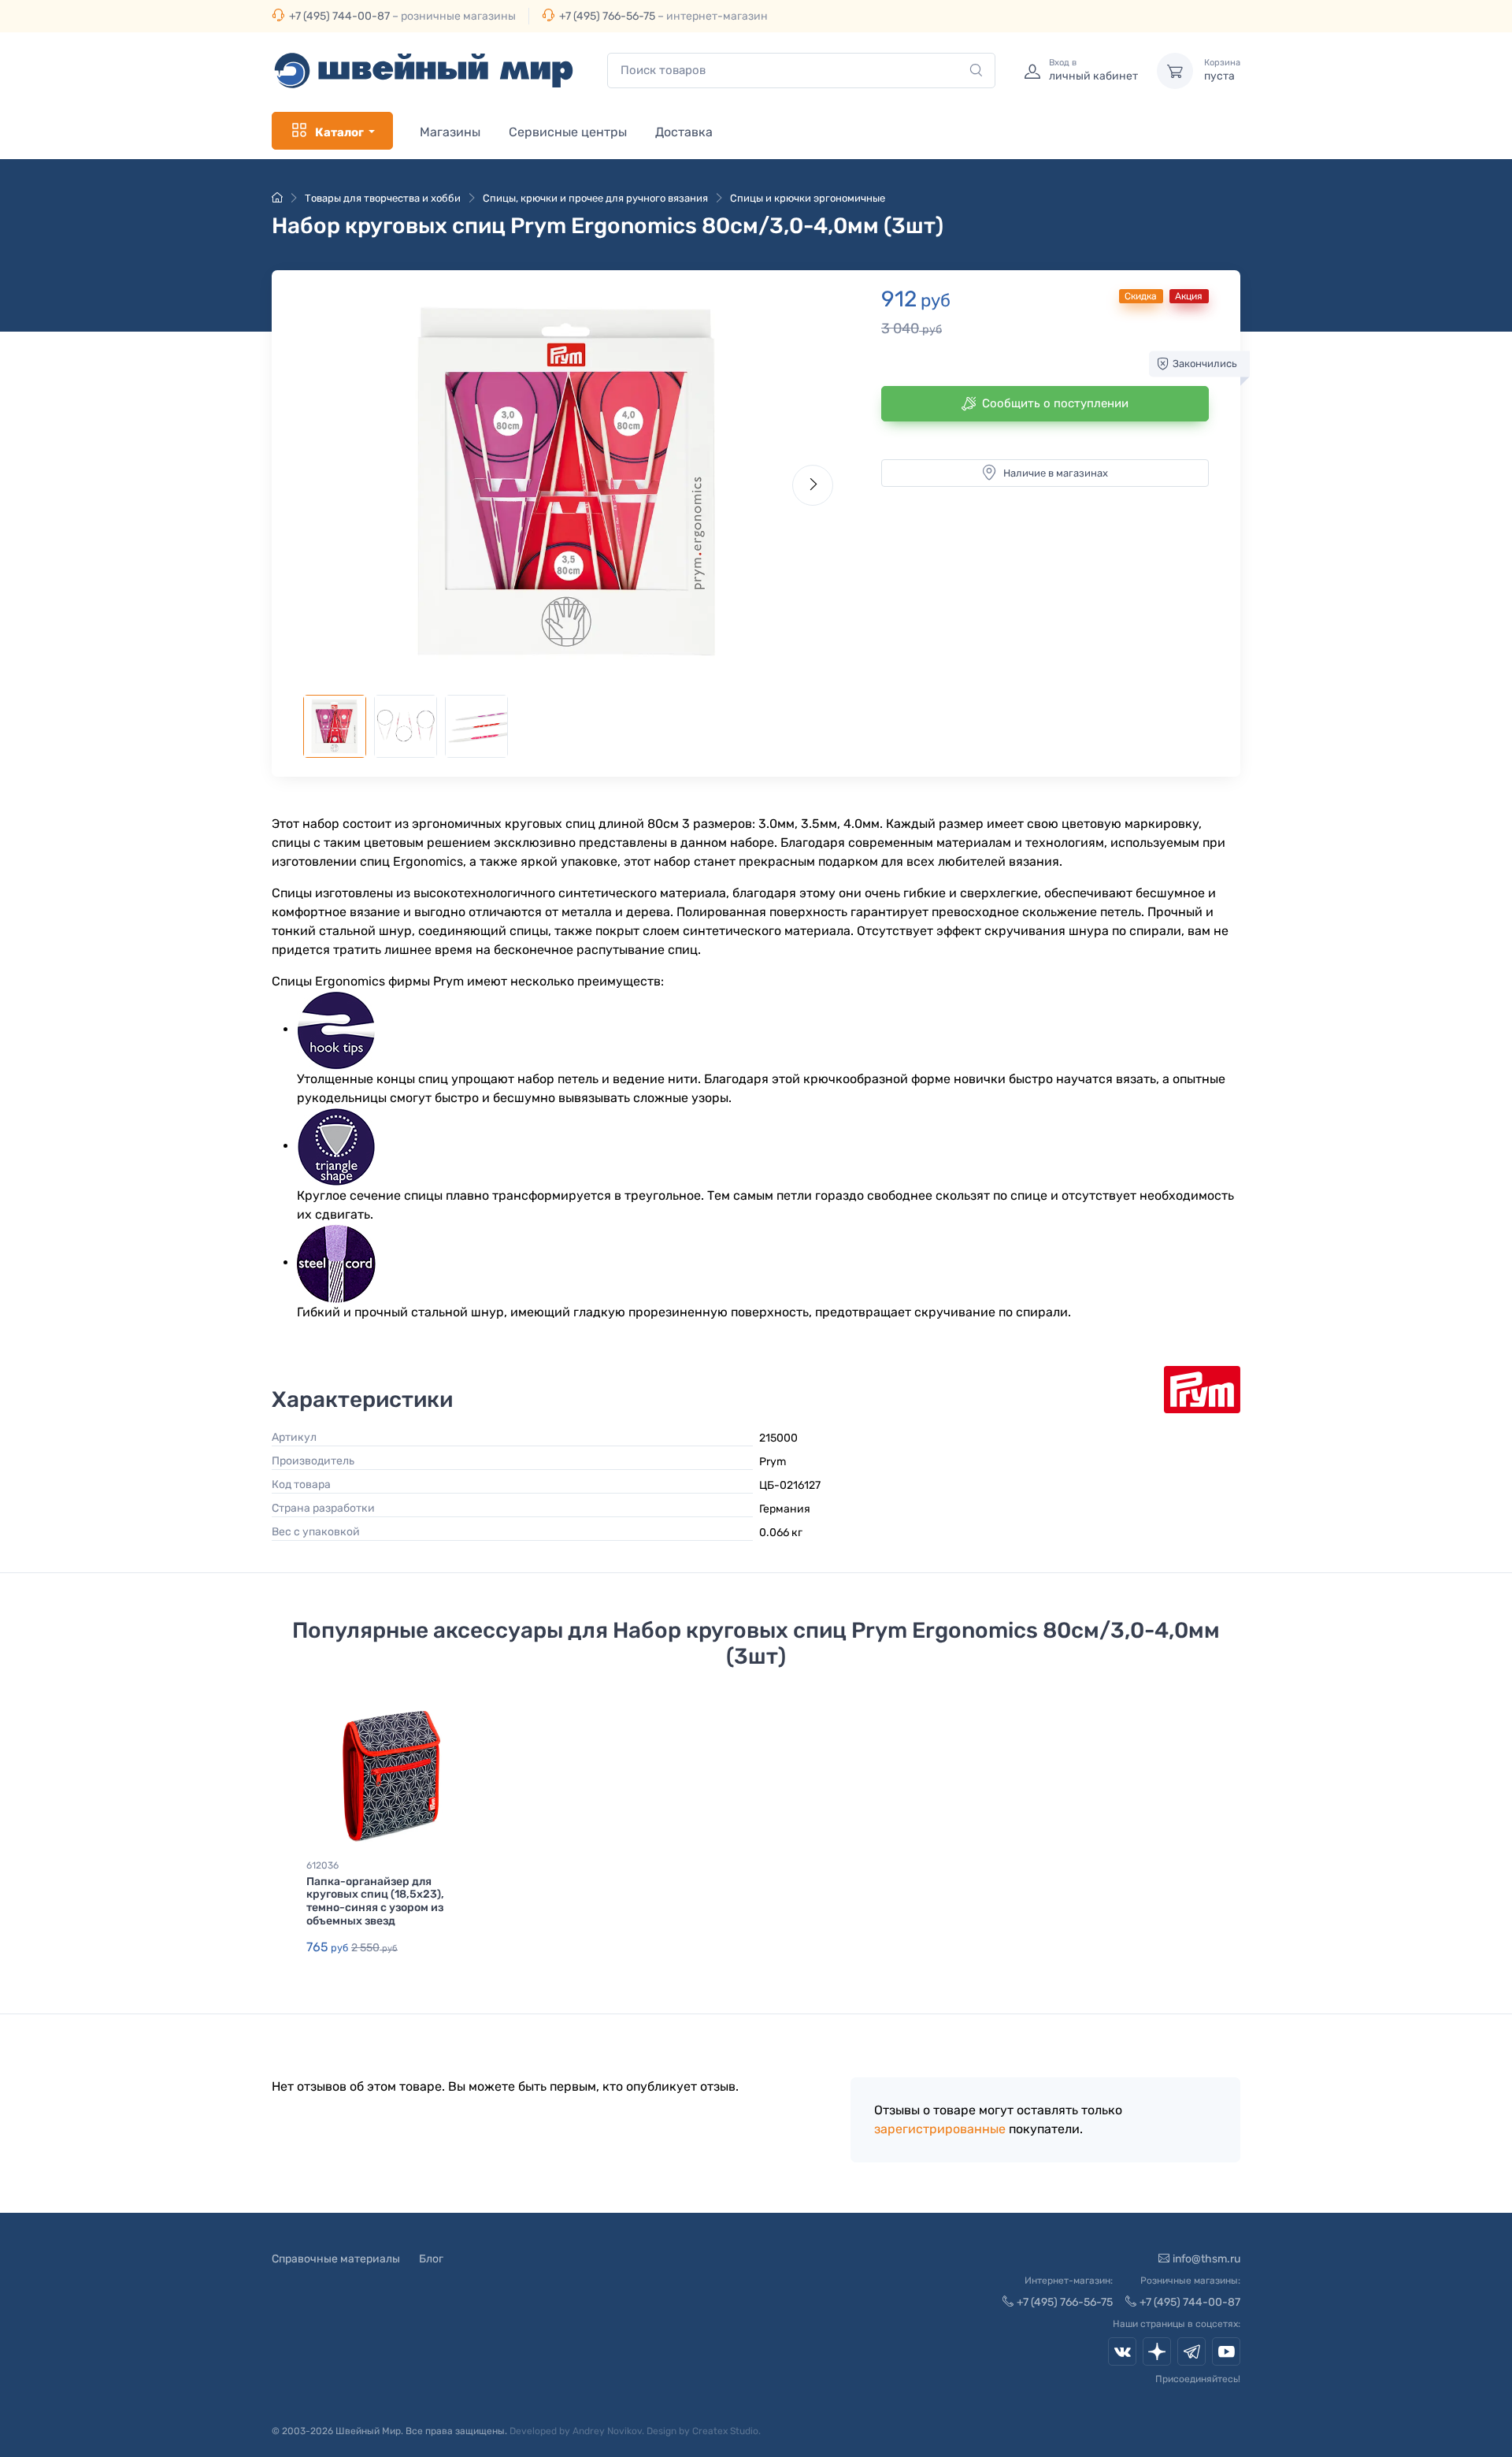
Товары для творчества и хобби (383, 198)
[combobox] (801, 71)
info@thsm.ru (1206, 2259)
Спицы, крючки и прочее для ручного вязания (595, 198)
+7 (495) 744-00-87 (339, 16)
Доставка (684, 132)
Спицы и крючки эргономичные (808, 198)
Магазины (450, 132)
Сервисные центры (568, 132)
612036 (322, 1865)
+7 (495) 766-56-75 (607, 16)
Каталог (339, 132)
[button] (568, 482)
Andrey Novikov (607, 2431)
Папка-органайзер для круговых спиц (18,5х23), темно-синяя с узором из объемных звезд (375, 1901)
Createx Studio (725, 2431)
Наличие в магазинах (1056, 473)
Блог (431, 2259)
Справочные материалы (336, 2259)
